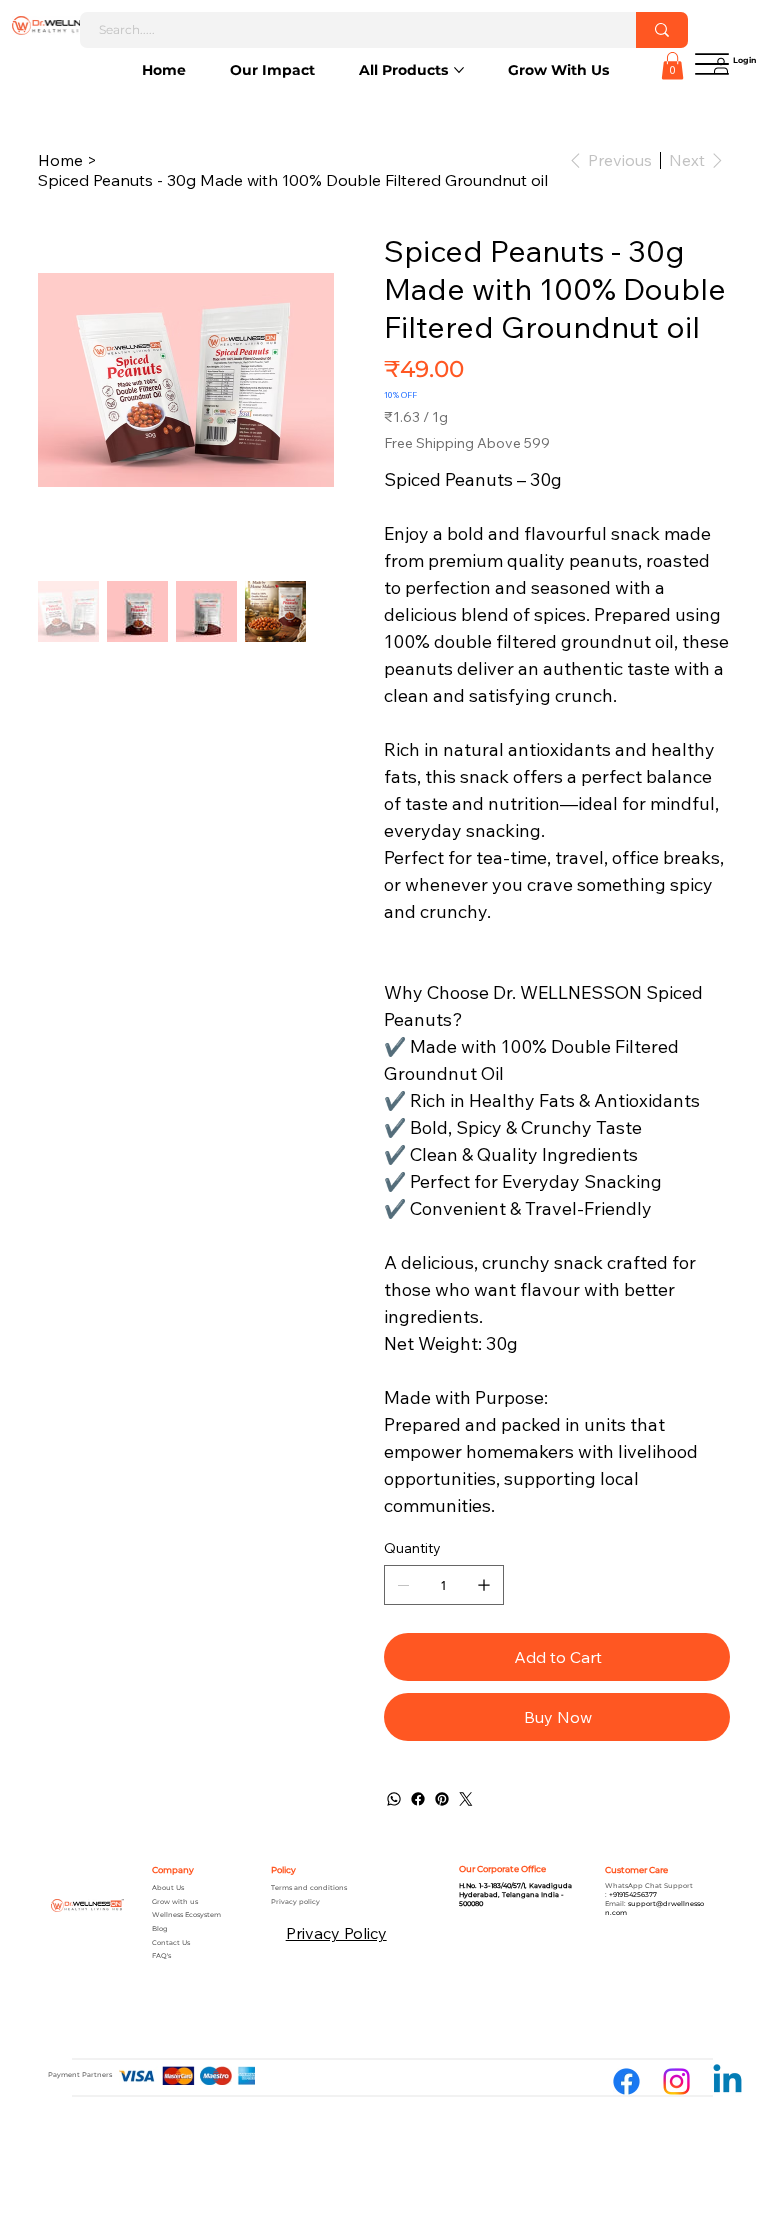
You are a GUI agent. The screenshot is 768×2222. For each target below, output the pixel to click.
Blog (160, 1929)
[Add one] (484, 1585)
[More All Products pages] (459, 70)
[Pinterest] (442, 1799)
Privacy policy (295, 1902)
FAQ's (161, 1956)
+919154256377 (633, 1895)
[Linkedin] (727, 2081)
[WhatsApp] (394, 1799)
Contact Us (171, 1943)
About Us (168, 1888)
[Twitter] (466, 1799)
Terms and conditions (309, 1888)
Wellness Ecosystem (186, 1915)
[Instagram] (676, 2081)
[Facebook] (418, 1799)
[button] (672, 65)
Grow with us (175, 1902)
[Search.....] (662, 30)
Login (744, 60)
